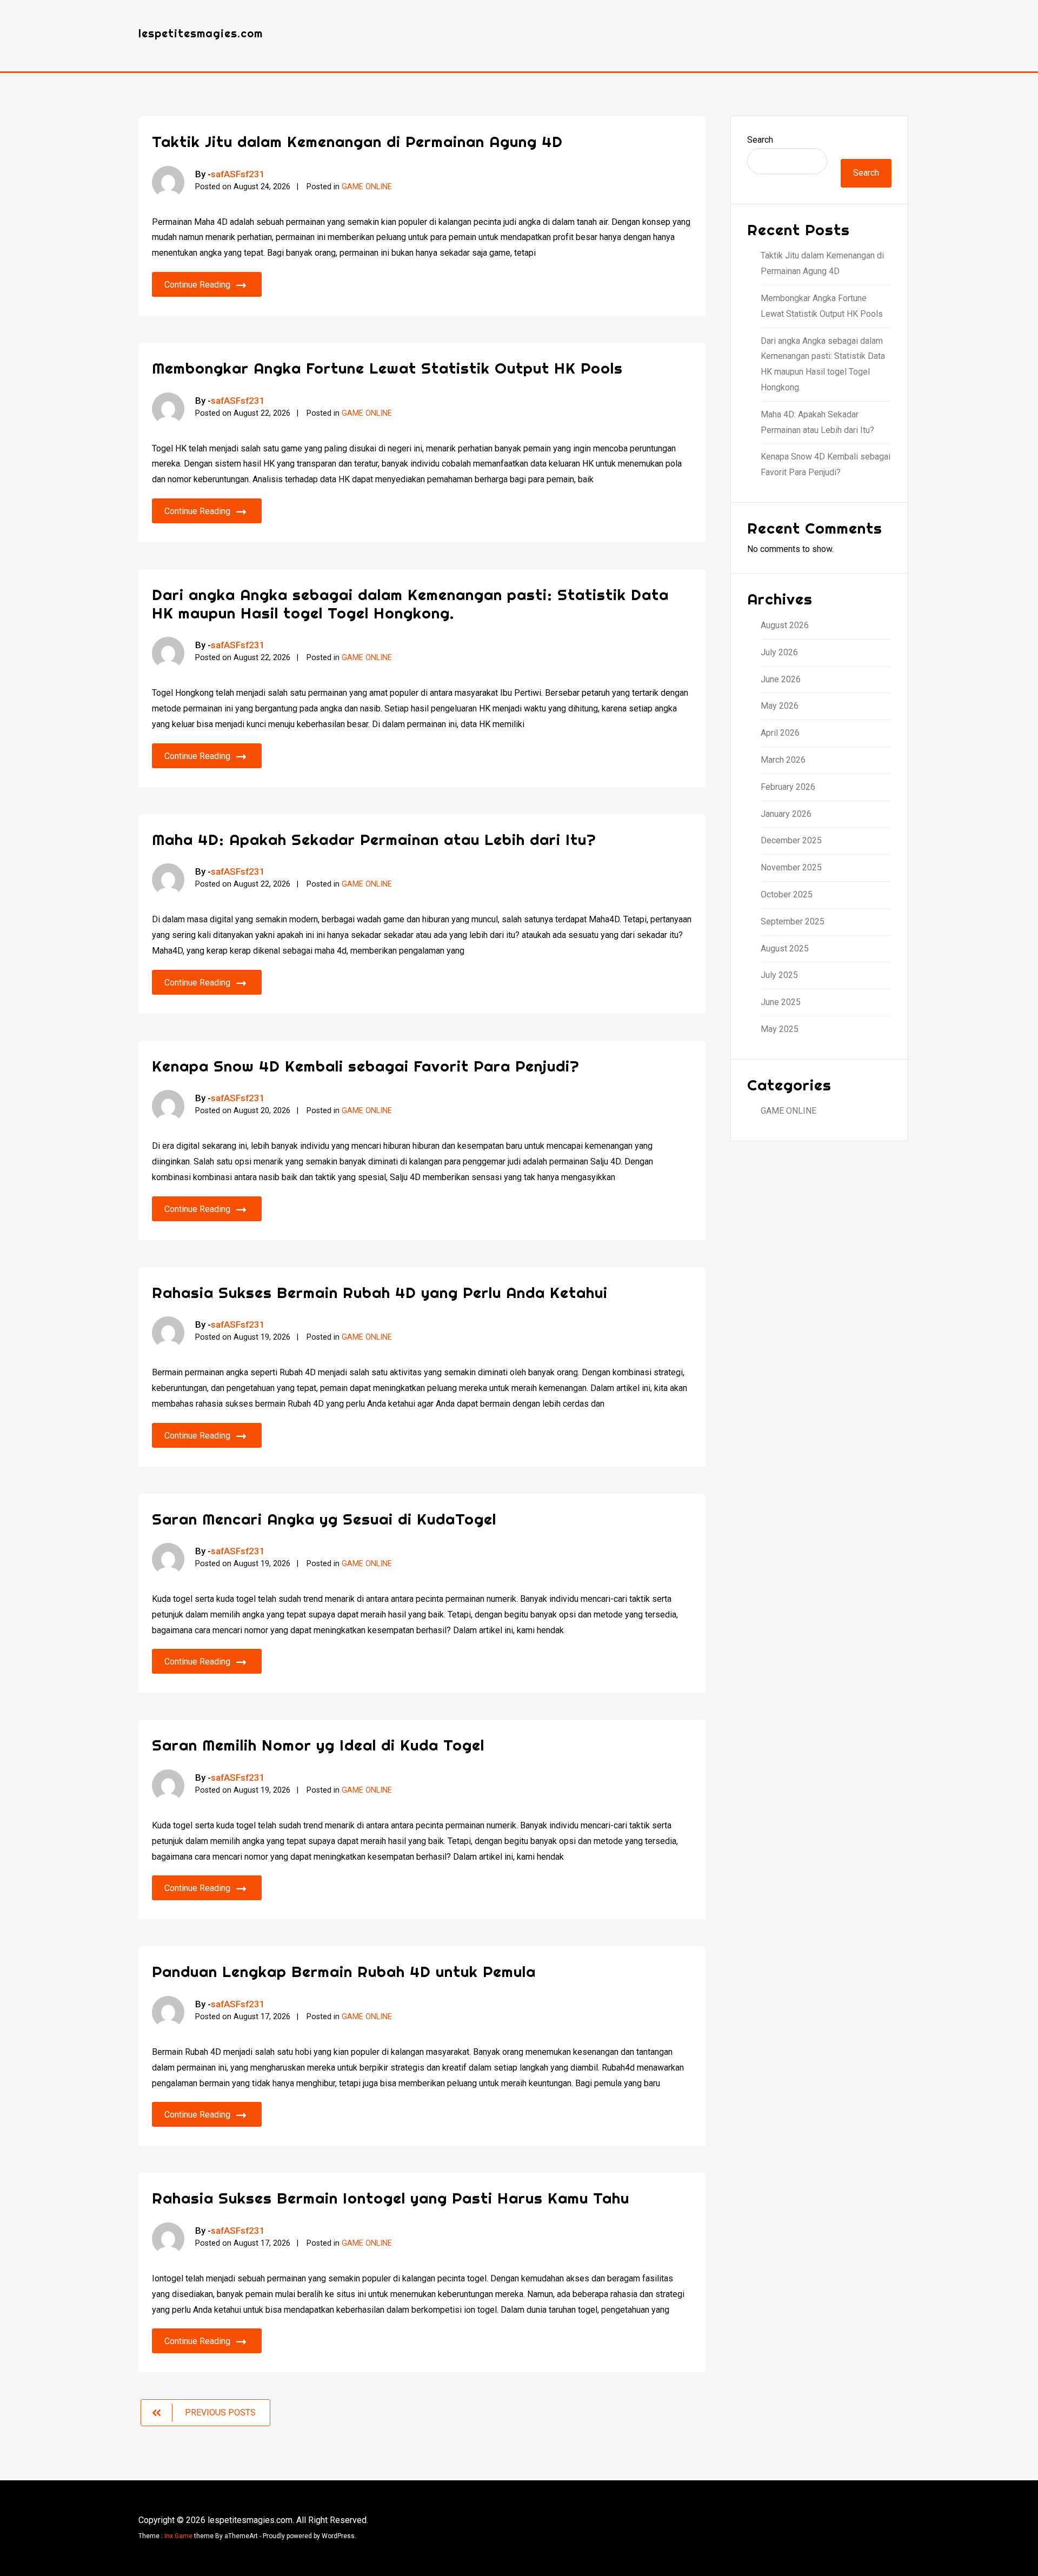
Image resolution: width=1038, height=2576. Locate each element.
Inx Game (178, 2536)
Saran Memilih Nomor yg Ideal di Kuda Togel (318, 1745)
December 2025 (791, 840)
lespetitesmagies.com (201, 33)
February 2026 (788, 787)
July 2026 (779, 652)
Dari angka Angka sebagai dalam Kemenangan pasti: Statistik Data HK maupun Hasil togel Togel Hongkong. (410, 604)
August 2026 (785, 625)
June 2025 (781, 1002)
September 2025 (793, 921)
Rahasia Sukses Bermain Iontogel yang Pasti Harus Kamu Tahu (391, 2198)
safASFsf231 (238, 174)
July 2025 (779, 975)
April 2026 (780, 733)
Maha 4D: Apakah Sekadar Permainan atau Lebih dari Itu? (374, 839)
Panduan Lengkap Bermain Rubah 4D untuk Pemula (344, 1971)
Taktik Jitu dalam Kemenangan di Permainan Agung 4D (357, 141)
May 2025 (780, 1029)
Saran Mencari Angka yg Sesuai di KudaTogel (324, 1519)
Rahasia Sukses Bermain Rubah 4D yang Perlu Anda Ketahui (380, 1292)
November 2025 (791, 867)
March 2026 (783, 760)
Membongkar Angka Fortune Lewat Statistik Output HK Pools (387, 368)
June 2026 (781, 679)
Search (760, 140)
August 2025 (785, 948)
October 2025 (787, 894)
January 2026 (786, 814)
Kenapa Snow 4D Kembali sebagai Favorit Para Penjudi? (366, 1066)
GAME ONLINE (367, 187)
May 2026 (780, 706)
